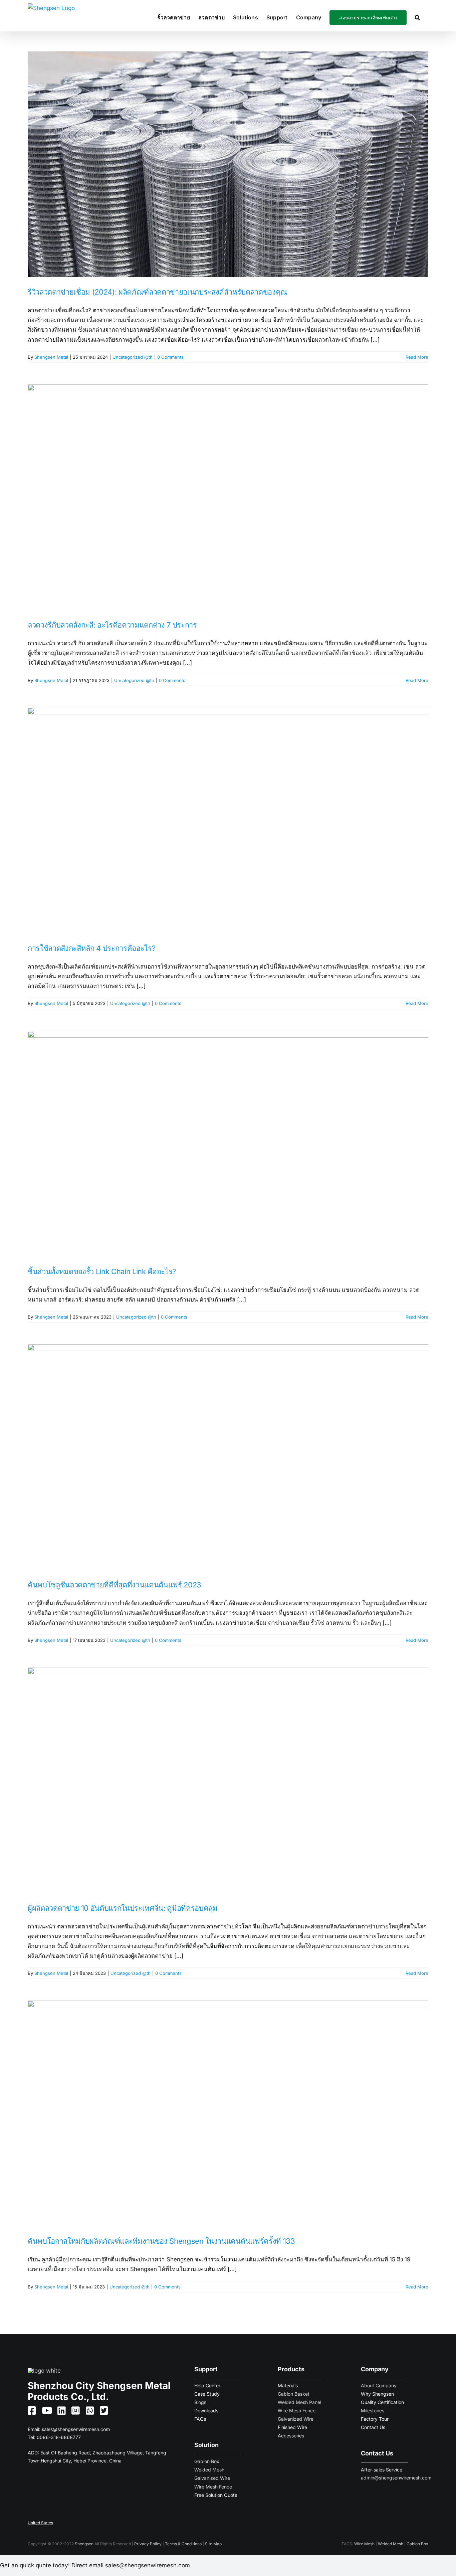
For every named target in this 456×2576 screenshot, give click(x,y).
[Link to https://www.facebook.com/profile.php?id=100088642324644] (29, 2411)
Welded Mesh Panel (299, 2402)
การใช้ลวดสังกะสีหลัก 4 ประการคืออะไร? (91, 948)
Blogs (200, 2402)
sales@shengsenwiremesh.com (76, 2429)
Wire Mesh (364, 2544)
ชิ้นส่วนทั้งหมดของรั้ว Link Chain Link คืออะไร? (102, 1271)
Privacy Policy (148, 2544)
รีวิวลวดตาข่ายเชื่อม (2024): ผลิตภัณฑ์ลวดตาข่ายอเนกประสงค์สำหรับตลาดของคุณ (157, 292)
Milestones (373, 2411)
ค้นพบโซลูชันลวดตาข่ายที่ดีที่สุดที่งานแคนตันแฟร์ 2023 (115, 1585)
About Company (379, 2385)
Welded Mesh (209, 2470)
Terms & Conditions (183, 2544)
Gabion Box (207, 2461)
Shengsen (84, 2544)
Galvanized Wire (212, 2478)
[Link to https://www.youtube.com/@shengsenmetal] (44, 2411)
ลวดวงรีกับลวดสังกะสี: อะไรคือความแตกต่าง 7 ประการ (112, 625)
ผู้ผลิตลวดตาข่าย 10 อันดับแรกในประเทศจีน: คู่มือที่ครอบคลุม (123, 1908)
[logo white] (44, 2371)
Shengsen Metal (51, 357)
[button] (417, 17)
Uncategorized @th (133, 357)
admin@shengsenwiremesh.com (396, 2478)
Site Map (213, 2544)
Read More (417, 357)
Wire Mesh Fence (213, 2487)
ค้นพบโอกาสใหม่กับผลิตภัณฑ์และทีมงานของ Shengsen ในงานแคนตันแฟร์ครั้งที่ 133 (161, 2241)
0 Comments (170, 357)
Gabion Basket (294, 2394)
